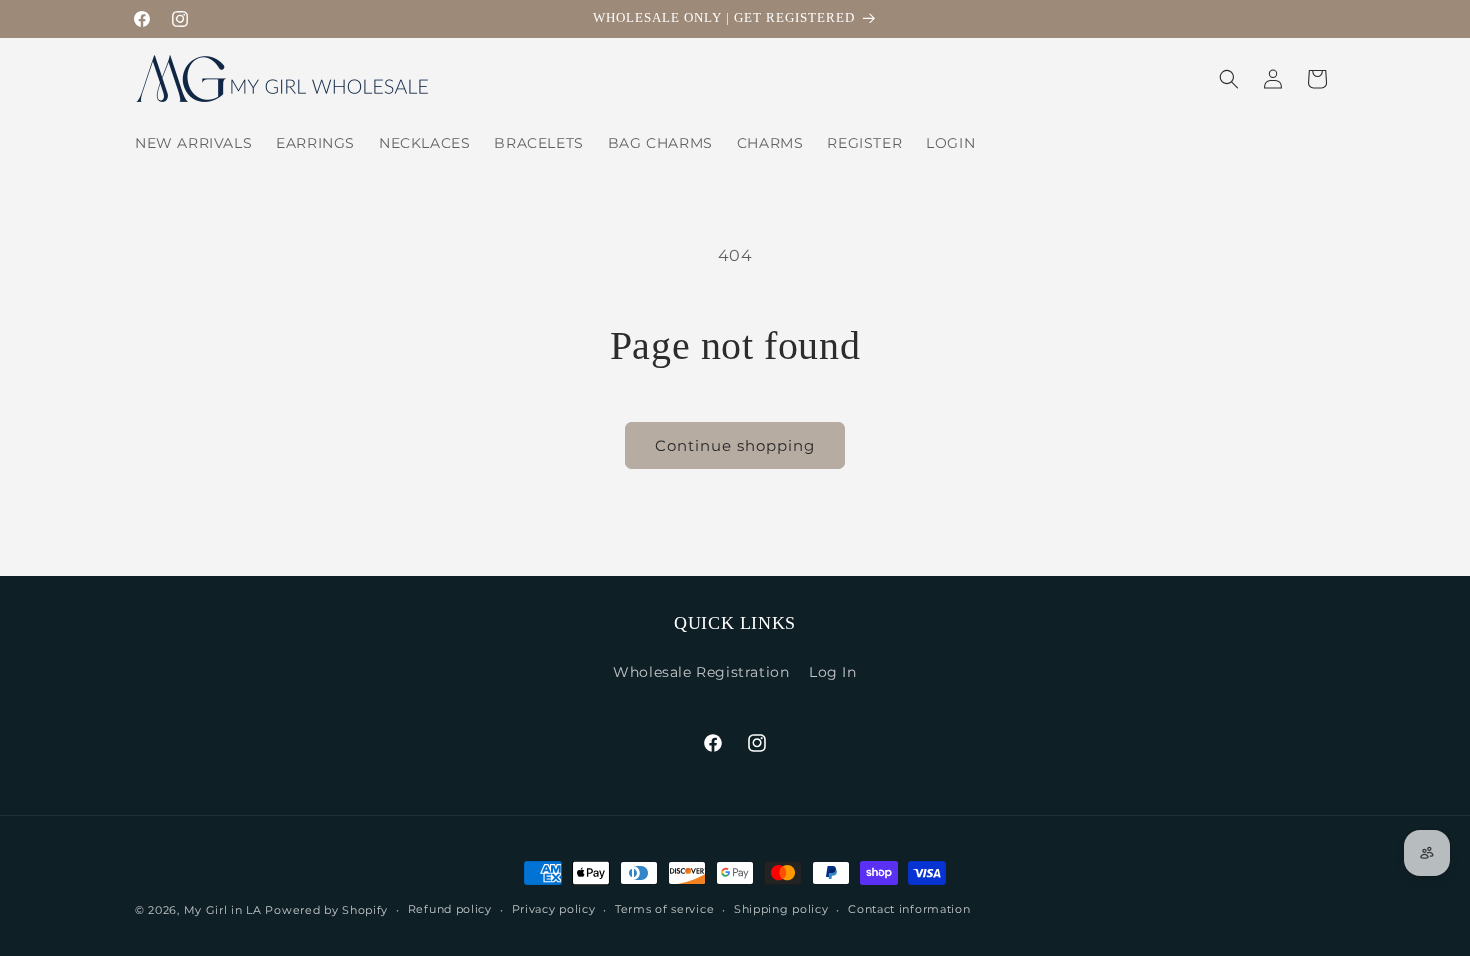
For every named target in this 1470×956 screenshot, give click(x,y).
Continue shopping (735, 445)
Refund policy (450, 909)
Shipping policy (781, 909)
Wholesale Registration (701, 672)
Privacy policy (554, 909)
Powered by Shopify (326, 910)
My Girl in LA (223, 910)
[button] (1229, 79)
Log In (833, 672)
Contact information (909, 909)
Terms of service (664, 909)
